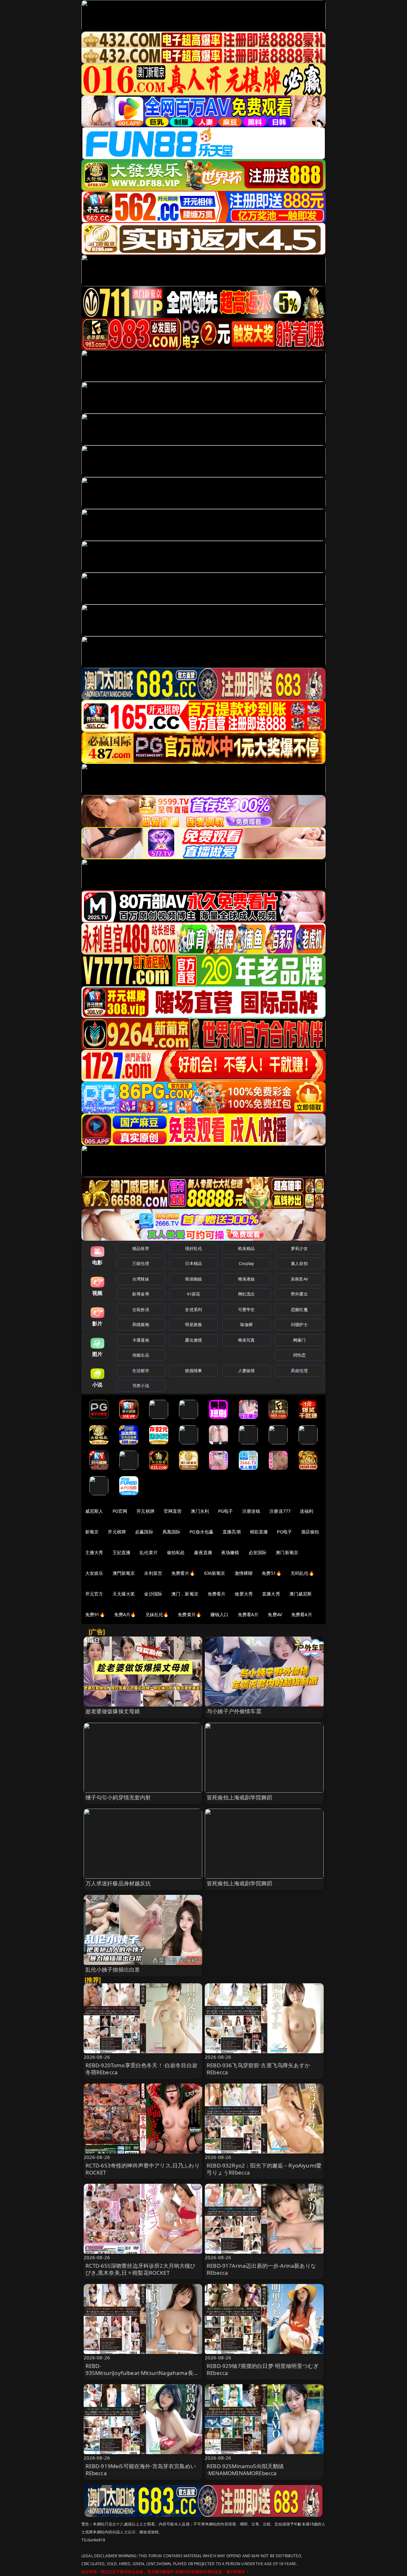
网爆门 (299, 1340)
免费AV (275, 1614)
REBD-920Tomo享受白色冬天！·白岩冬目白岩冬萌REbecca (141, 2069)
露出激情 (193, 1340)
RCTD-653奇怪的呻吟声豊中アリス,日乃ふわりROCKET (143, 2169)
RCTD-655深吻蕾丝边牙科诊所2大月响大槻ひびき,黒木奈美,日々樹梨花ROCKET (141, 2269)
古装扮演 (141, 1309)
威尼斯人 (94, 1511)
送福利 (307, 1511)
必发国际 (258, 1552)
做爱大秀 (244, 1594)
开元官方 (94, 1594)
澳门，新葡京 (185, 1594)
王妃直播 (122, 1552)
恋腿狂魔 (299, 1309)
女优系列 (193, 1309)
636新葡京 (215, 1573)
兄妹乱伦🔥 (157, 1614)
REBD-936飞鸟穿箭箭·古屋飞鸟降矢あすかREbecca (258, 2069)
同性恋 (299, 1355)
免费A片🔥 (125, 1614)
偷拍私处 (176, 1552)
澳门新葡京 (287, 1552)
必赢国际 (144, 1532)
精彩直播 (259, 1532)
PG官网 (120, 1511)
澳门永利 (200, 1511)
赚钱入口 (220, 1614)
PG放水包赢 (201, 1532)
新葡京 (92, 1532)
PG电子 (226, 1511)
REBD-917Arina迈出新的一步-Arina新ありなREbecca (261, 2269)
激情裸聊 (244, 1573)
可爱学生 (247, 1309)
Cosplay (246, 1263)
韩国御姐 (193, 1279)
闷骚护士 (299, 1324)
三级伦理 (141, 1263)
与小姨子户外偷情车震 (234, 1711)
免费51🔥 (272, 1573)
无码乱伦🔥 (302, 1573)
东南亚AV (299, 1279)
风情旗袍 (141, 1324)
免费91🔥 (95, 1614)
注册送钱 (251, 1511)
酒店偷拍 (310, 1532)
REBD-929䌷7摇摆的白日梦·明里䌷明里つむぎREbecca (263, 2369)
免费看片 (217, 1594)
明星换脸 (193, 1324)
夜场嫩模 (230, 1552)
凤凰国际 (172, 1532)
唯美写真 (247, 1340)
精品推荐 (141, 1248)
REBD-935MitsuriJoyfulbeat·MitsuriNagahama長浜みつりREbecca (142, 2373)
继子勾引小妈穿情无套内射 (118, 1797)
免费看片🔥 (183, 1573)
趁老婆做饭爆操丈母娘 (113, 1711)
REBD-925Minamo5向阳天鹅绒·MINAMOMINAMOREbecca (245, 2470)
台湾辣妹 (141, 1279)
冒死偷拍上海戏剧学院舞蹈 (239, 1797)
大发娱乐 (94, 1573)
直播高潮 (232, 1532)
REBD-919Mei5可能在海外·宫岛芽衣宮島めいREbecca (141, 2470)
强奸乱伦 (193, 1248)
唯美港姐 (247, 1279)
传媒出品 (141, 1355)
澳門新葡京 (124, 1573)
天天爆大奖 (124, 1594)
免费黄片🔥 (190, 1614)
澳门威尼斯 (301, 1594)
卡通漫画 (141, 1340)
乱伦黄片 (149, 1552)
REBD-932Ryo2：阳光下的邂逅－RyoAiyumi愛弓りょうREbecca (264, 2169)
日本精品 (193, 1263)
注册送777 (280, 1511)
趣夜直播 (203, 1552)
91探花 (193, 1294)
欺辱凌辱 (141, 1294)
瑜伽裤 (246, 1324)
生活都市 (141, 1371)
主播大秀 (94, 1552)
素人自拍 (299, 1263)
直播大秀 (271, 1594)
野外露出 (299, 1294)
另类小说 (141, 1386)
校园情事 (193, 1371)
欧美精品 (247, 1248)
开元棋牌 (145, 1511)
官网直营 (173, 1511)
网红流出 (247, 1294)
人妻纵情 (247, 1371)
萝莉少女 (299, 1248)
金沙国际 (153, 1594)
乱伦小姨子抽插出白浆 (113, 1969)
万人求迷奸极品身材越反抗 (118, 1883)
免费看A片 (248, 1614)
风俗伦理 (299, 1371)
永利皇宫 (153, 1573)
